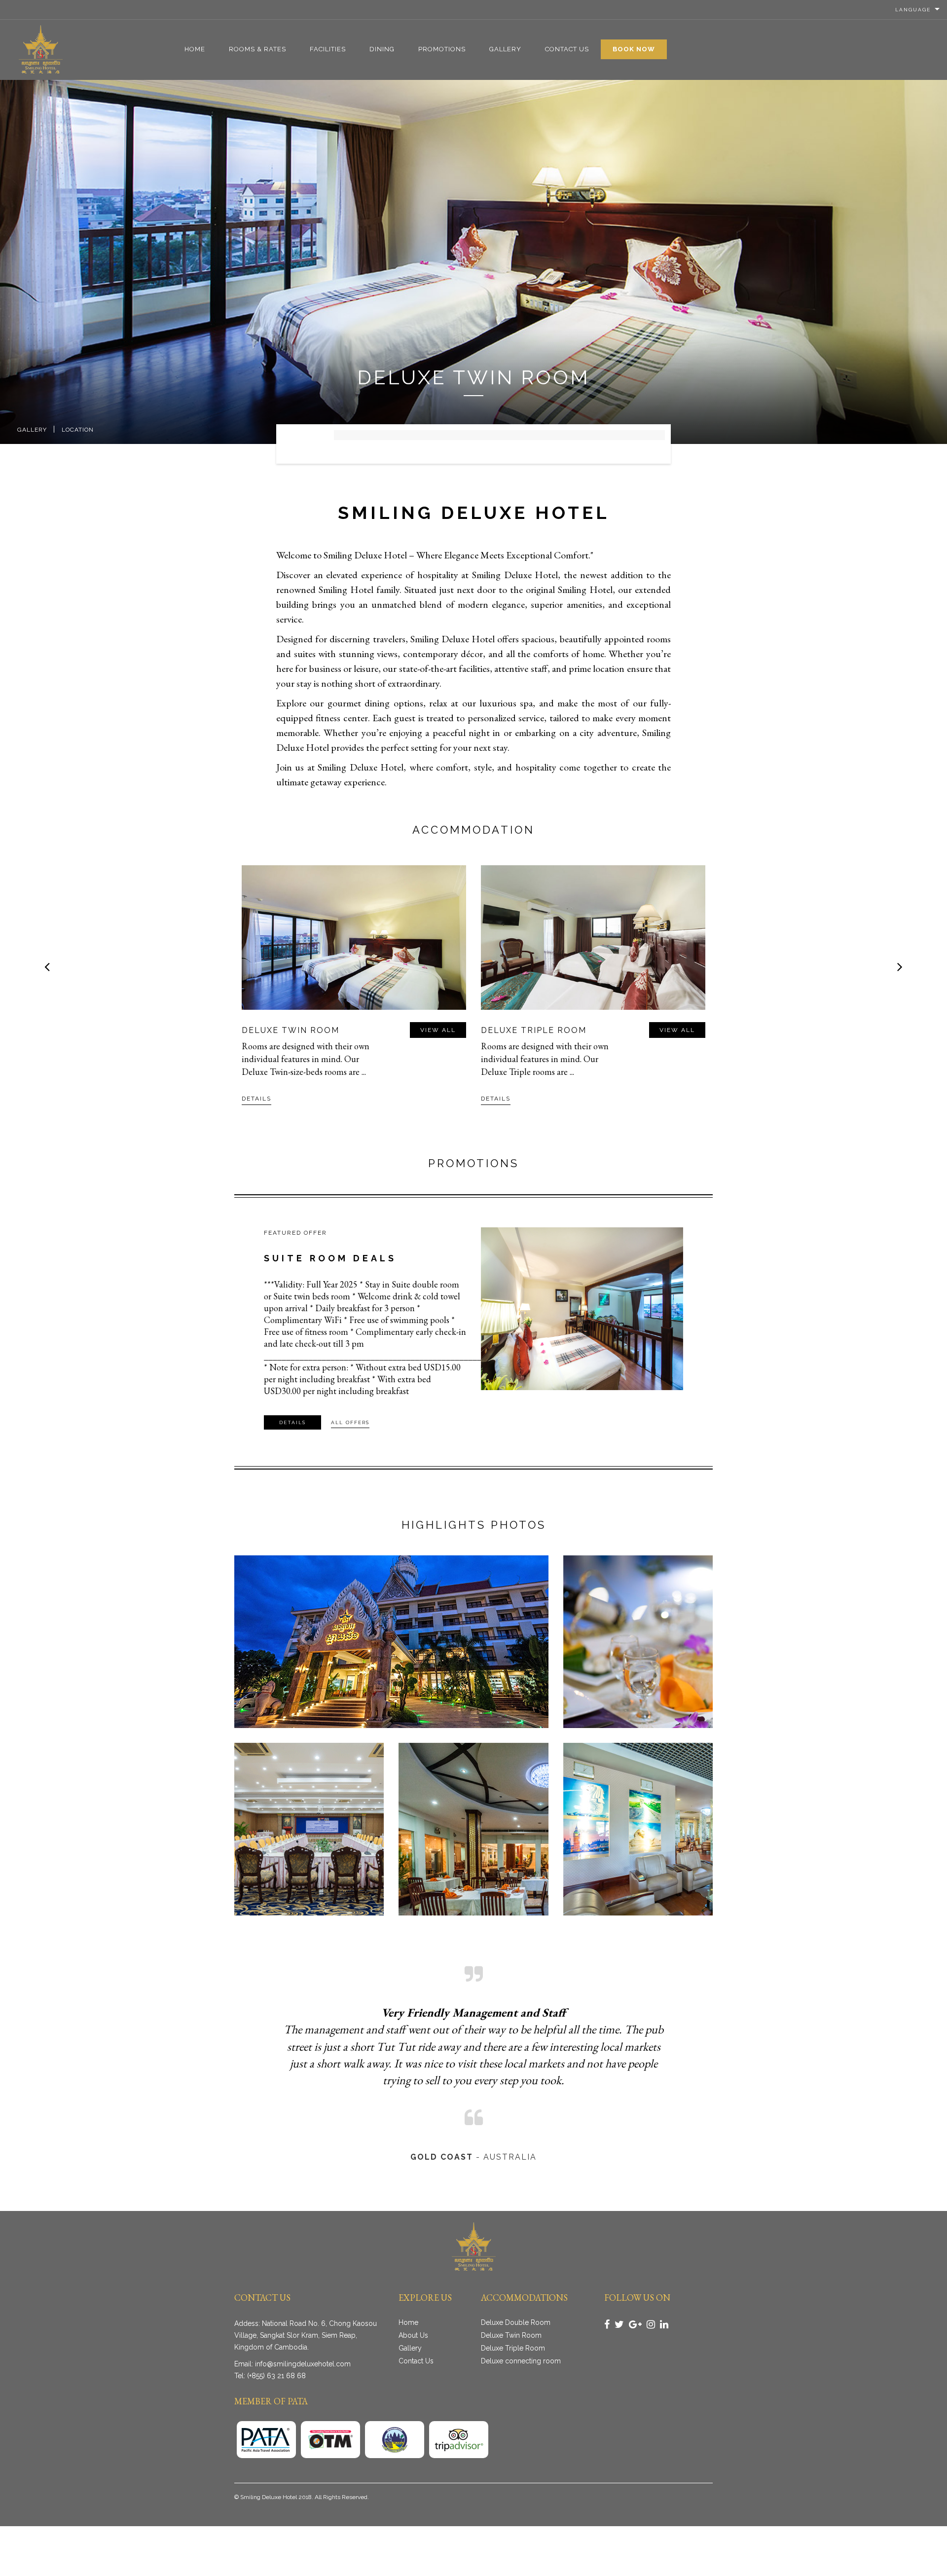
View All (438, 1030)
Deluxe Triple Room (294, 1030)
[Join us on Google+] (635, 2324)
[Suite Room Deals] (582, 1309)
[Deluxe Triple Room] (354, 938)
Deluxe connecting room (548, 1030)
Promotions (442, 49)
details (256, 1099)
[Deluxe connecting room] (593, 938)
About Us (413, 2335)
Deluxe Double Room (516, 2322)
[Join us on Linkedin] (664, 2324)
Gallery (505, 49)
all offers (350, 1422)
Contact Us (567, 49)
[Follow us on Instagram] (651, 2324)
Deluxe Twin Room (511, 2335)
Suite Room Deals (330, 1258)
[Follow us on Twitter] (619, 2324)
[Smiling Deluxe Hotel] (41, 49)
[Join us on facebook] (607, 2324)
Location (78, 430)
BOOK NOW (634, 49)
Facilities (328, 49)
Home (195, 49)
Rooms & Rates (257, 49)
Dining (382, 49)
